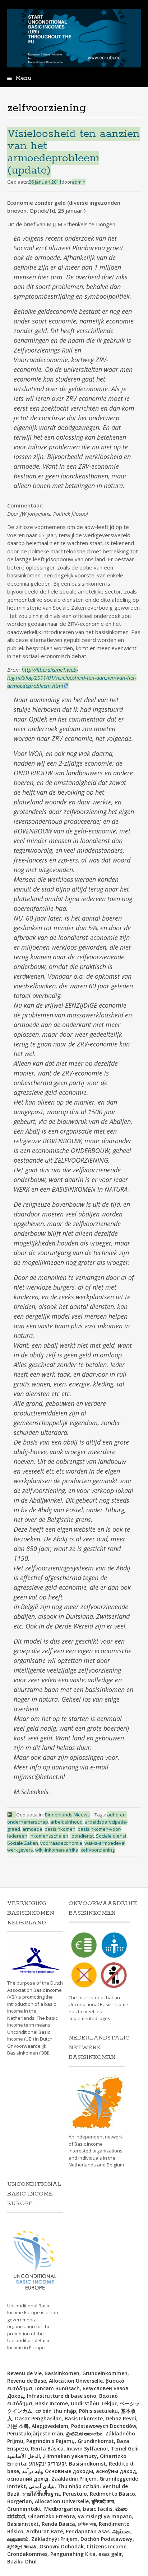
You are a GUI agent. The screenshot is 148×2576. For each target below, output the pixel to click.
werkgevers (20, 1850)
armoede (32, 1829)
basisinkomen (60, 1829)
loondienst (82, 1836)
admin (79, 182)
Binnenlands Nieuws (67, 1815)
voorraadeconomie (61, 1843)
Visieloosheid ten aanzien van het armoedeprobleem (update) (73, 152)
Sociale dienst (111, 1836)
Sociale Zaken (23, 1843)
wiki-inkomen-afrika (57, 1850)
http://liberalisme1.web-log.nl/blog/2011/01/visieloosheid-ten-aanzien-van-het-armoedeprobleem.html (72, 678)
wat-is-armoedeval (105, 1843)
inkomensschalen (49, 1836)
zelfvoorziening (98, 1850)
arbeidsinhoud (66, 1822)
